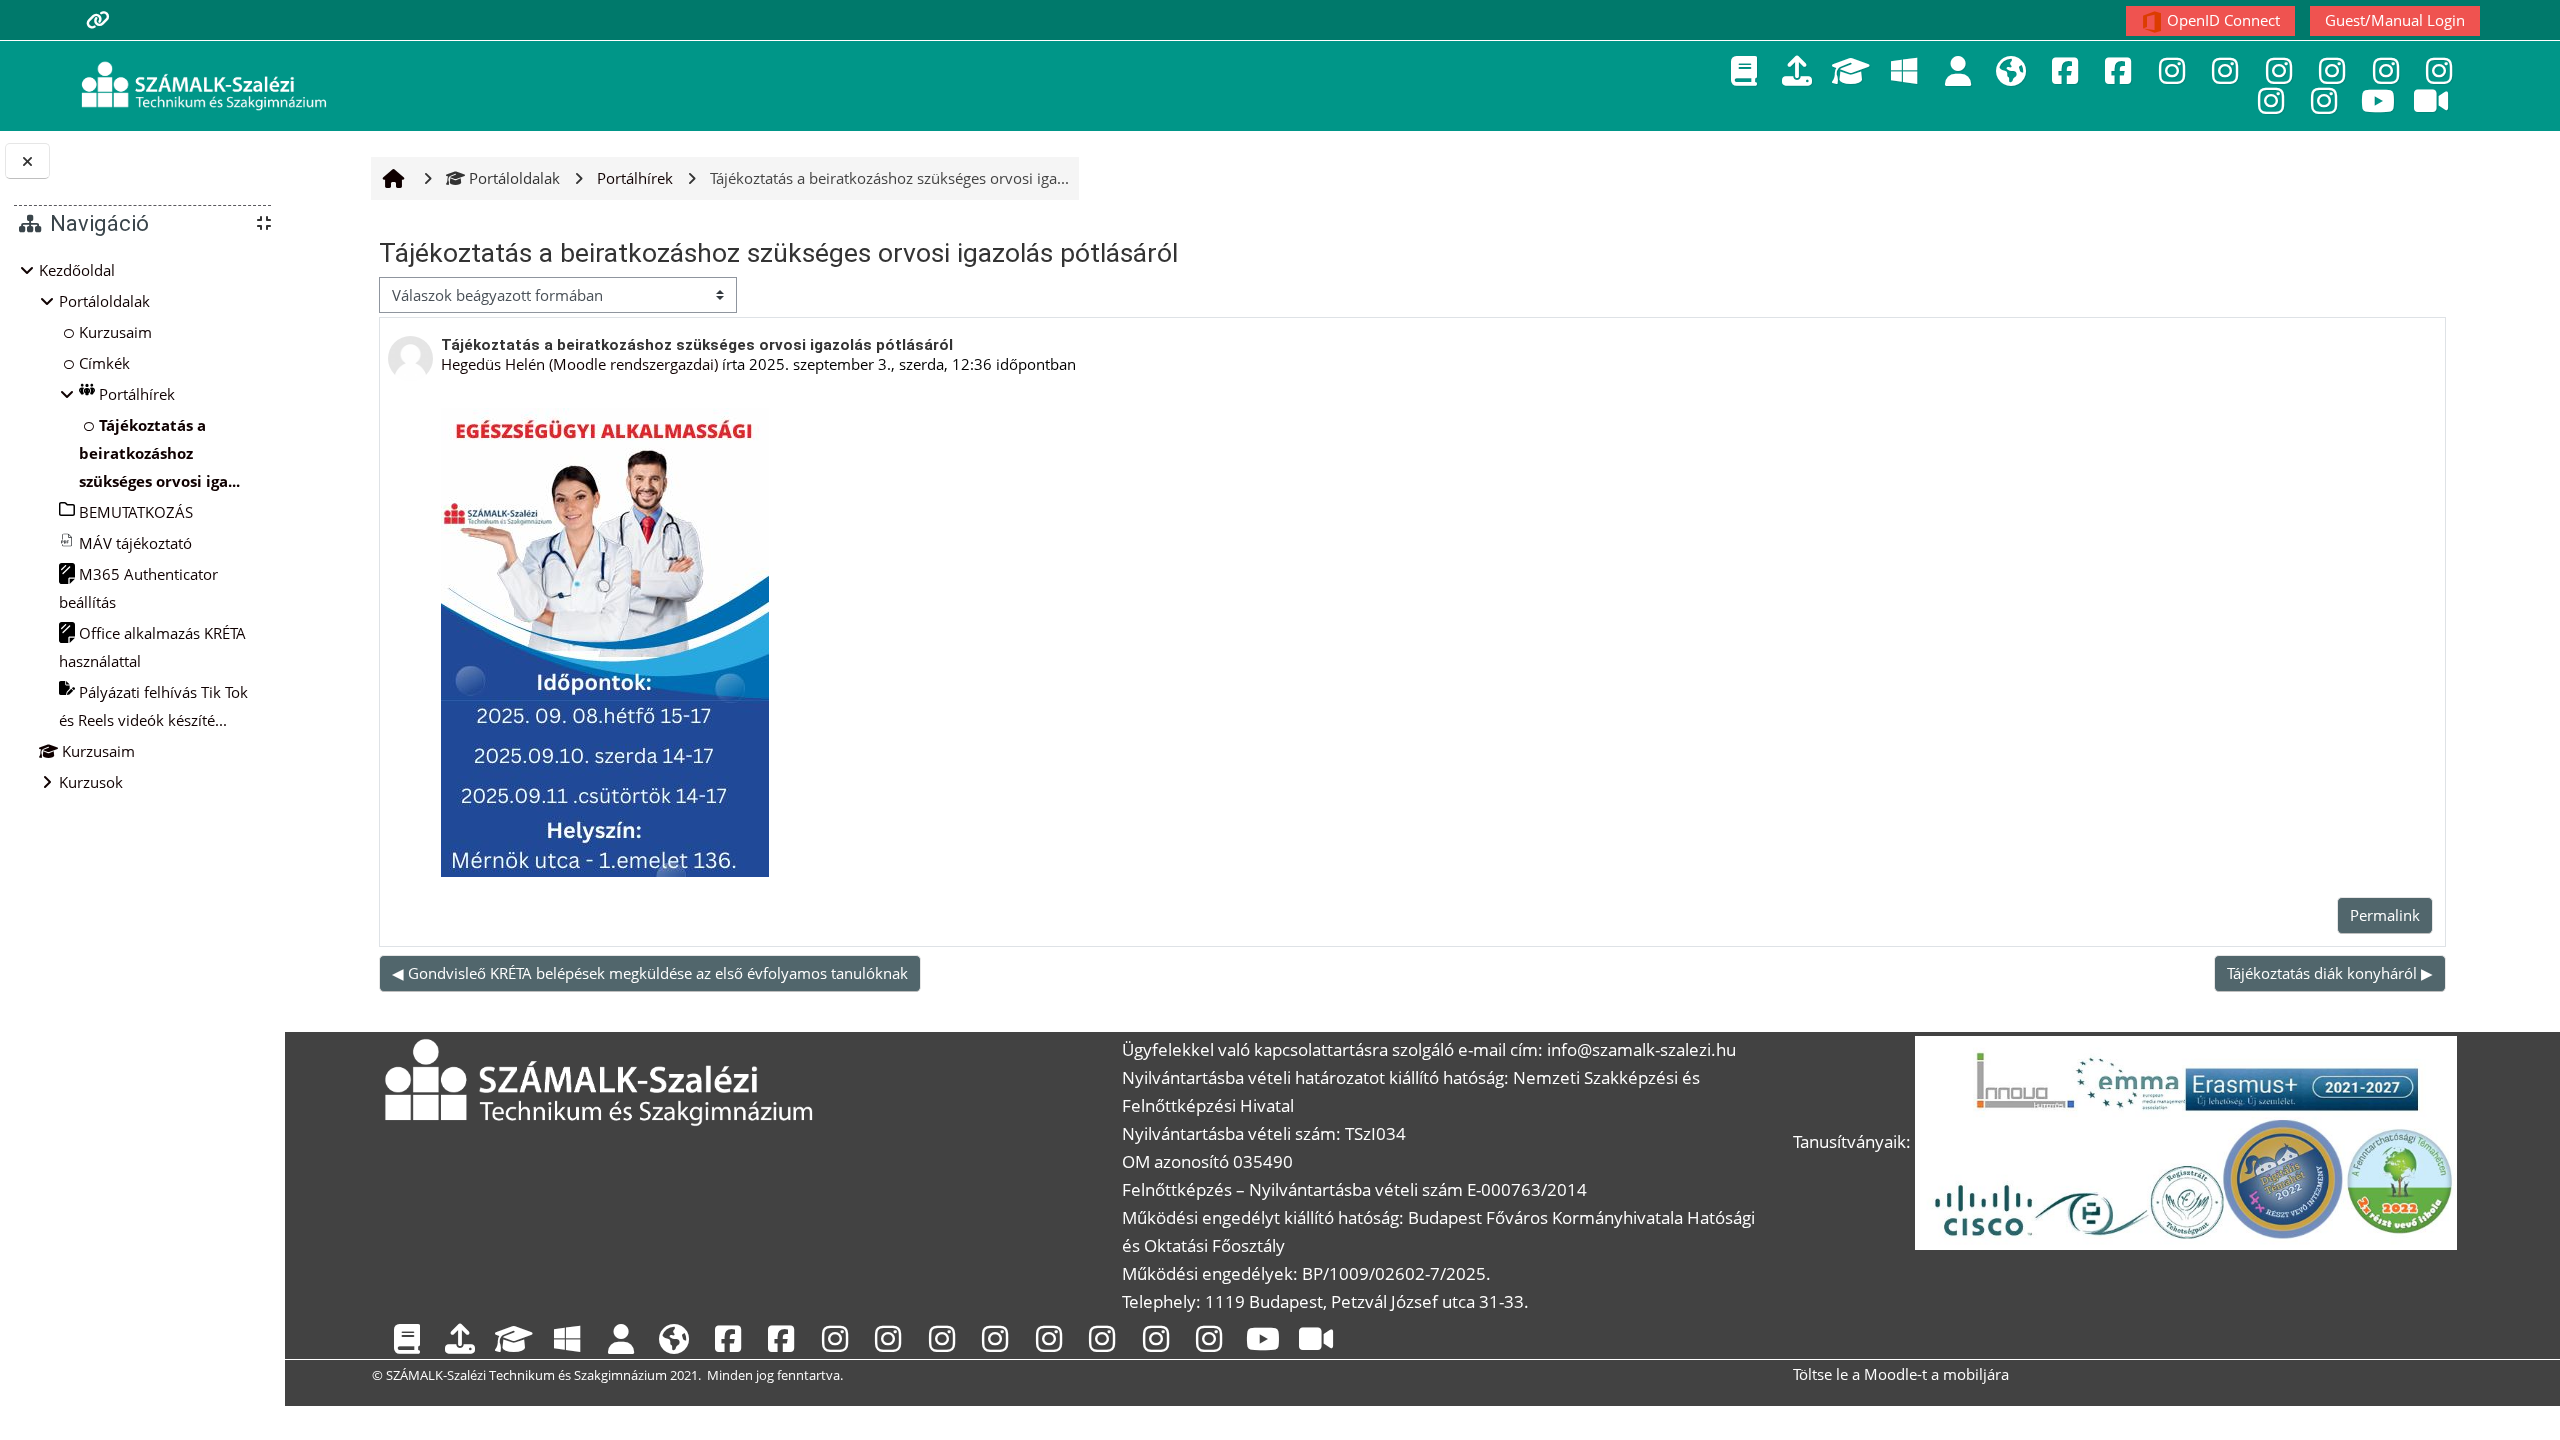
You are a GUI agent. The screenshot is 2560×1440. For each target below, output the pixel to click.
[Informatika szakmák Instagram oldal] (2271, 100)
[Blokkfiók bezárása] (27, 161)
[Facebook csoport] (2118, 70)
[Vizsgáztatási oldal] (1851, 70)
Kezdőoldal (77, 270)
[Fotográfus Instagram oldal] (2386, 70)
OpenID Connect (2221, 20)
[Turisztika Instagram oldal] (2324, 100)
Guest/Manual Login (2395, 20)
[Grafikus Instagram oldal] (2439, 70)
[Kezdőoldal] (204, 84)
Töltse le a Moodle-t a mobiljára (1901, 1374)
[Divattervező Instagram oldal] (2332, 70)
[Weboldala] (2011, 70)
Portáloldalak (514, 178)
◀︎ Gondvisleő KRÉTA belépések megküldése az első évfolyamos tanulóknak (650, 973)
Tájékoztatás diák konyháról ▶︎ (2330, 973)
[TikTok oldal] (2431, 100)
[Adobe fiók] (1958, 70)
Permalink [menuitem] (2385, 915)
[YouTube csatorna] (2378, 100)
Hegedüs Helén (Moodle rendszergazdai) (579, 364)
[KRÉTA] (1744, 70)
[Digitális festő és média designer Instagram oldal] (2279, 70)
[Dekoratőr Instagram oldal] (2225, 70)
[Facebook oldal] (2065, 70)
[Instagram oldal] (2172, 70)
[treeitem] (142, 526)
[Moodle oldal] (1797, 70)
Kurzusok (91, 782)
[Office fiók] (1904, 70)
